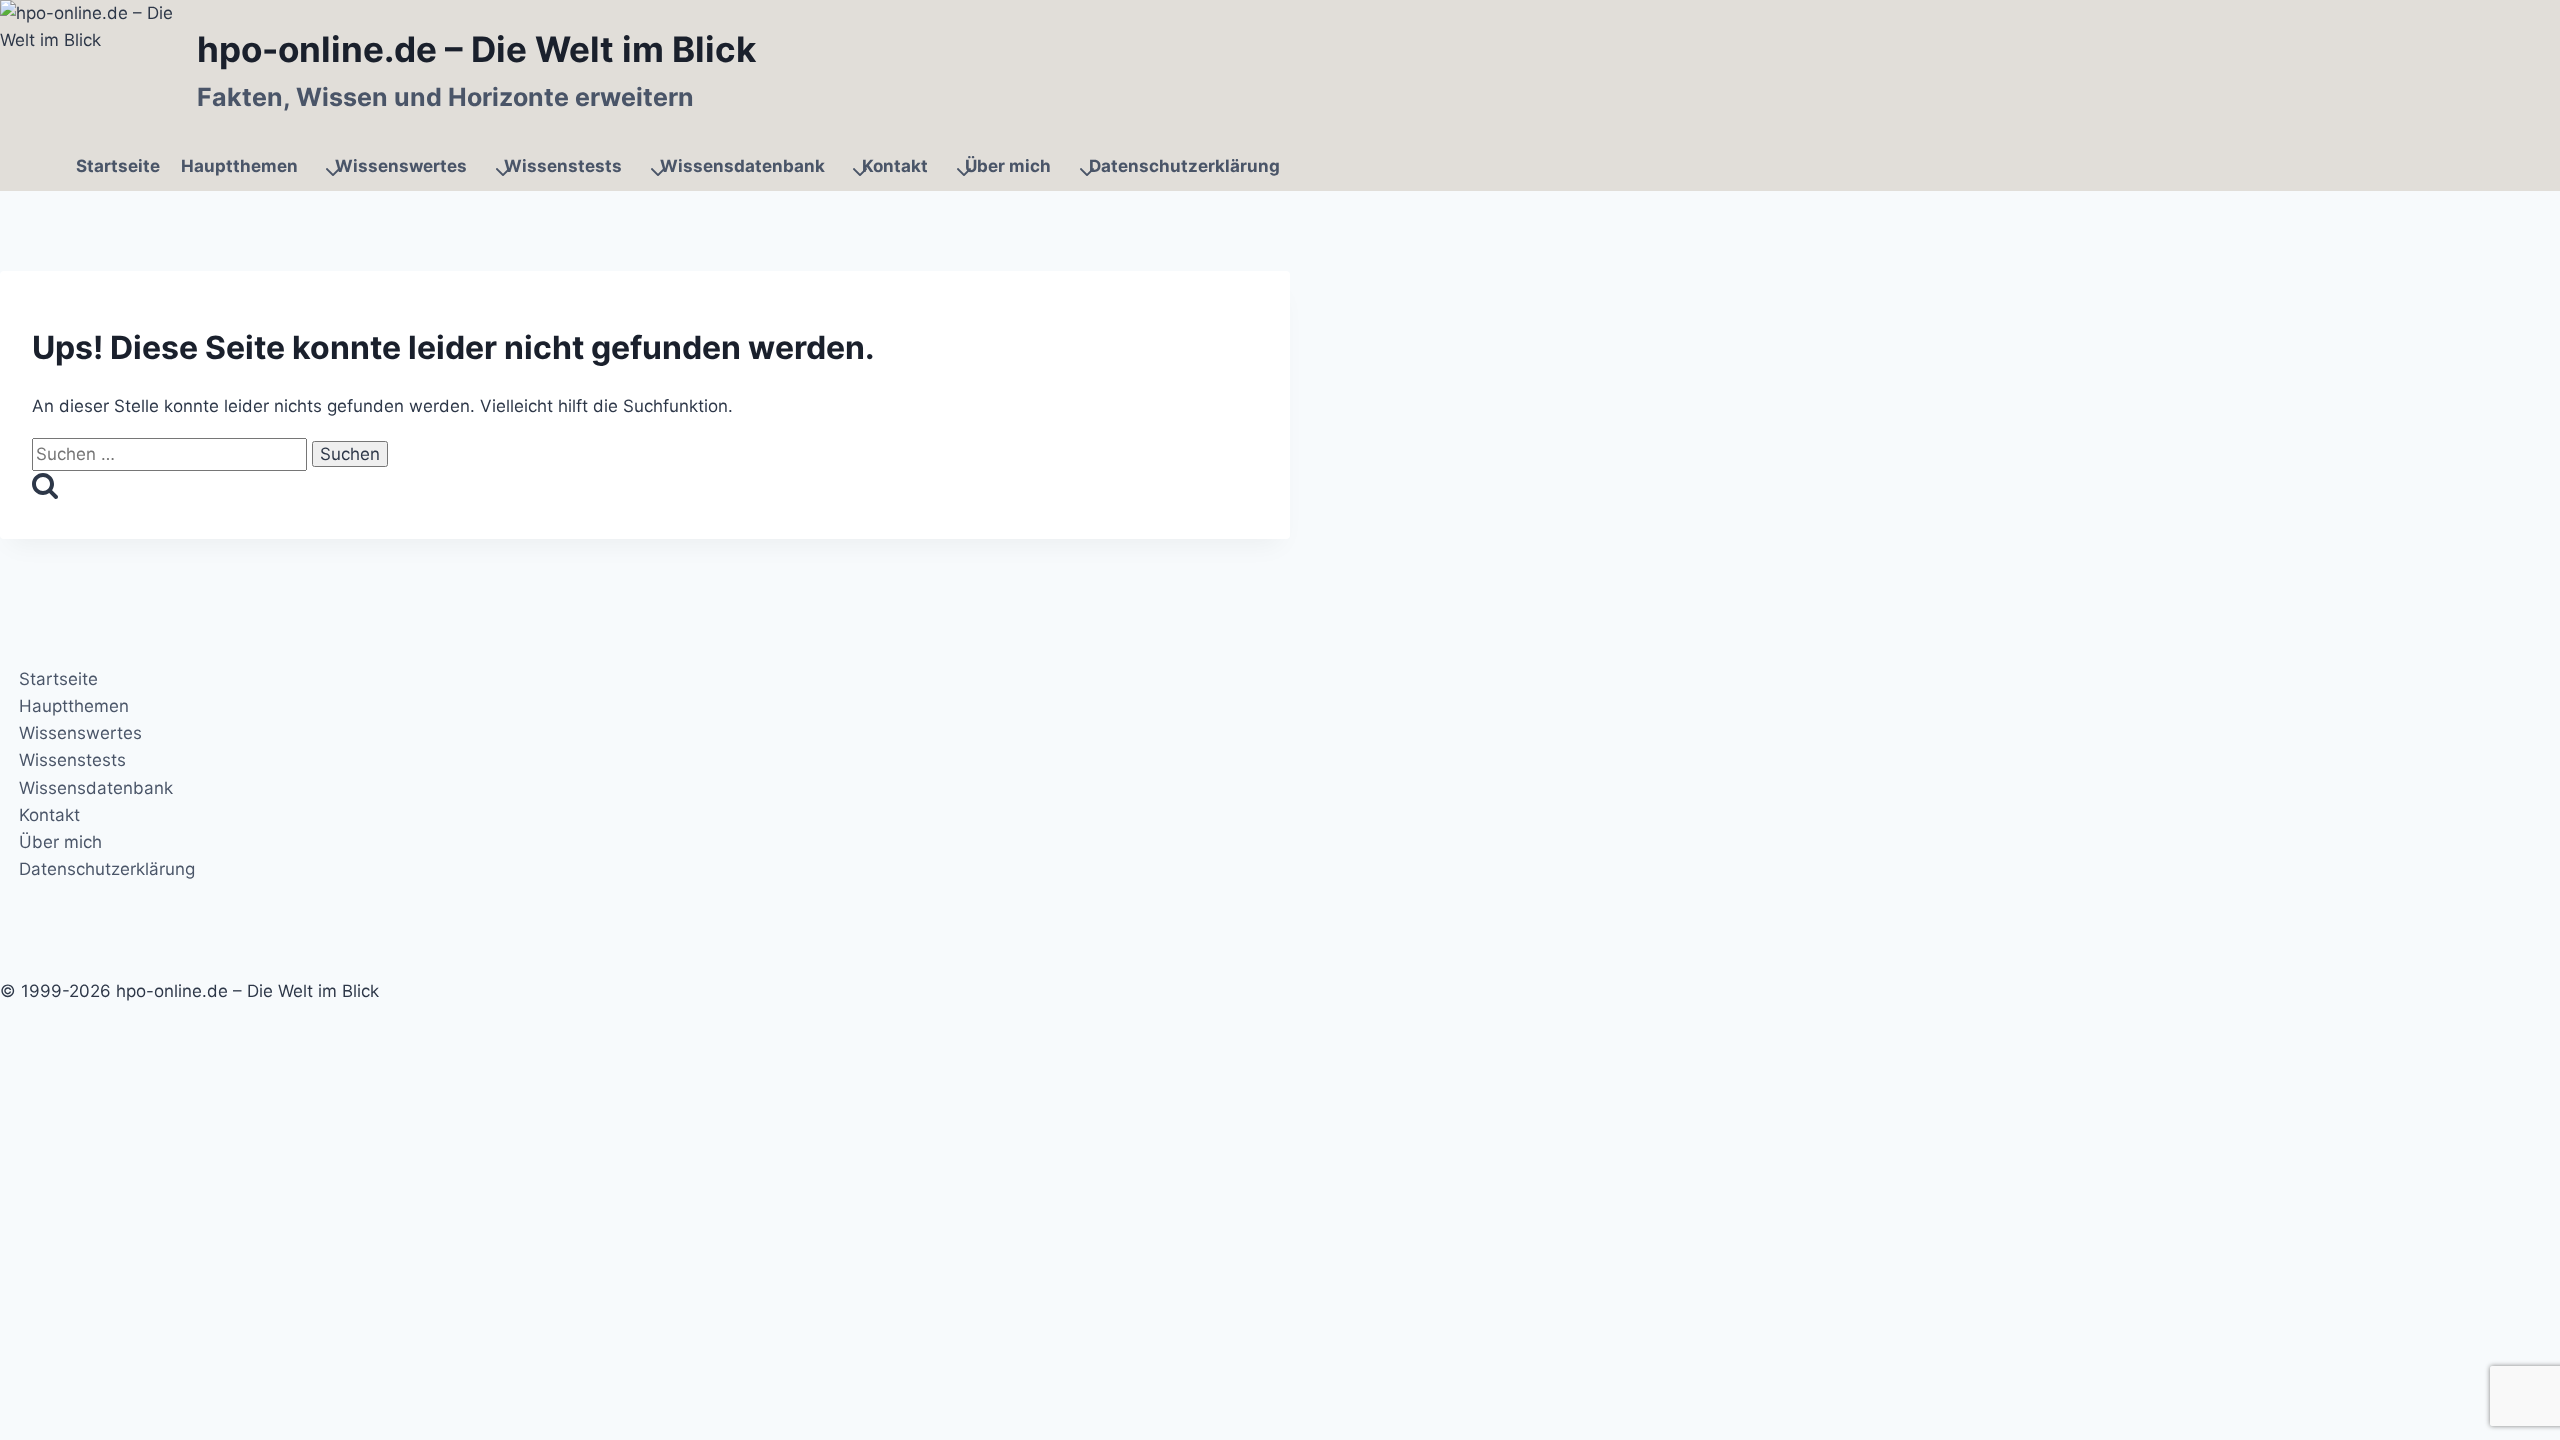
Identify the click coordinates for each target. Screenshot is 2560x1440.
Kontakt (49, 815)
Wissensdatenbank (96, 788)
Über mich (60, 842)
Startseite (118, 166)
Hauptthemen (74, 706)
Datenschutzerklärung (1184, 166)
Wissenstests (72, 761)
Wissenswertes (80, 733)
